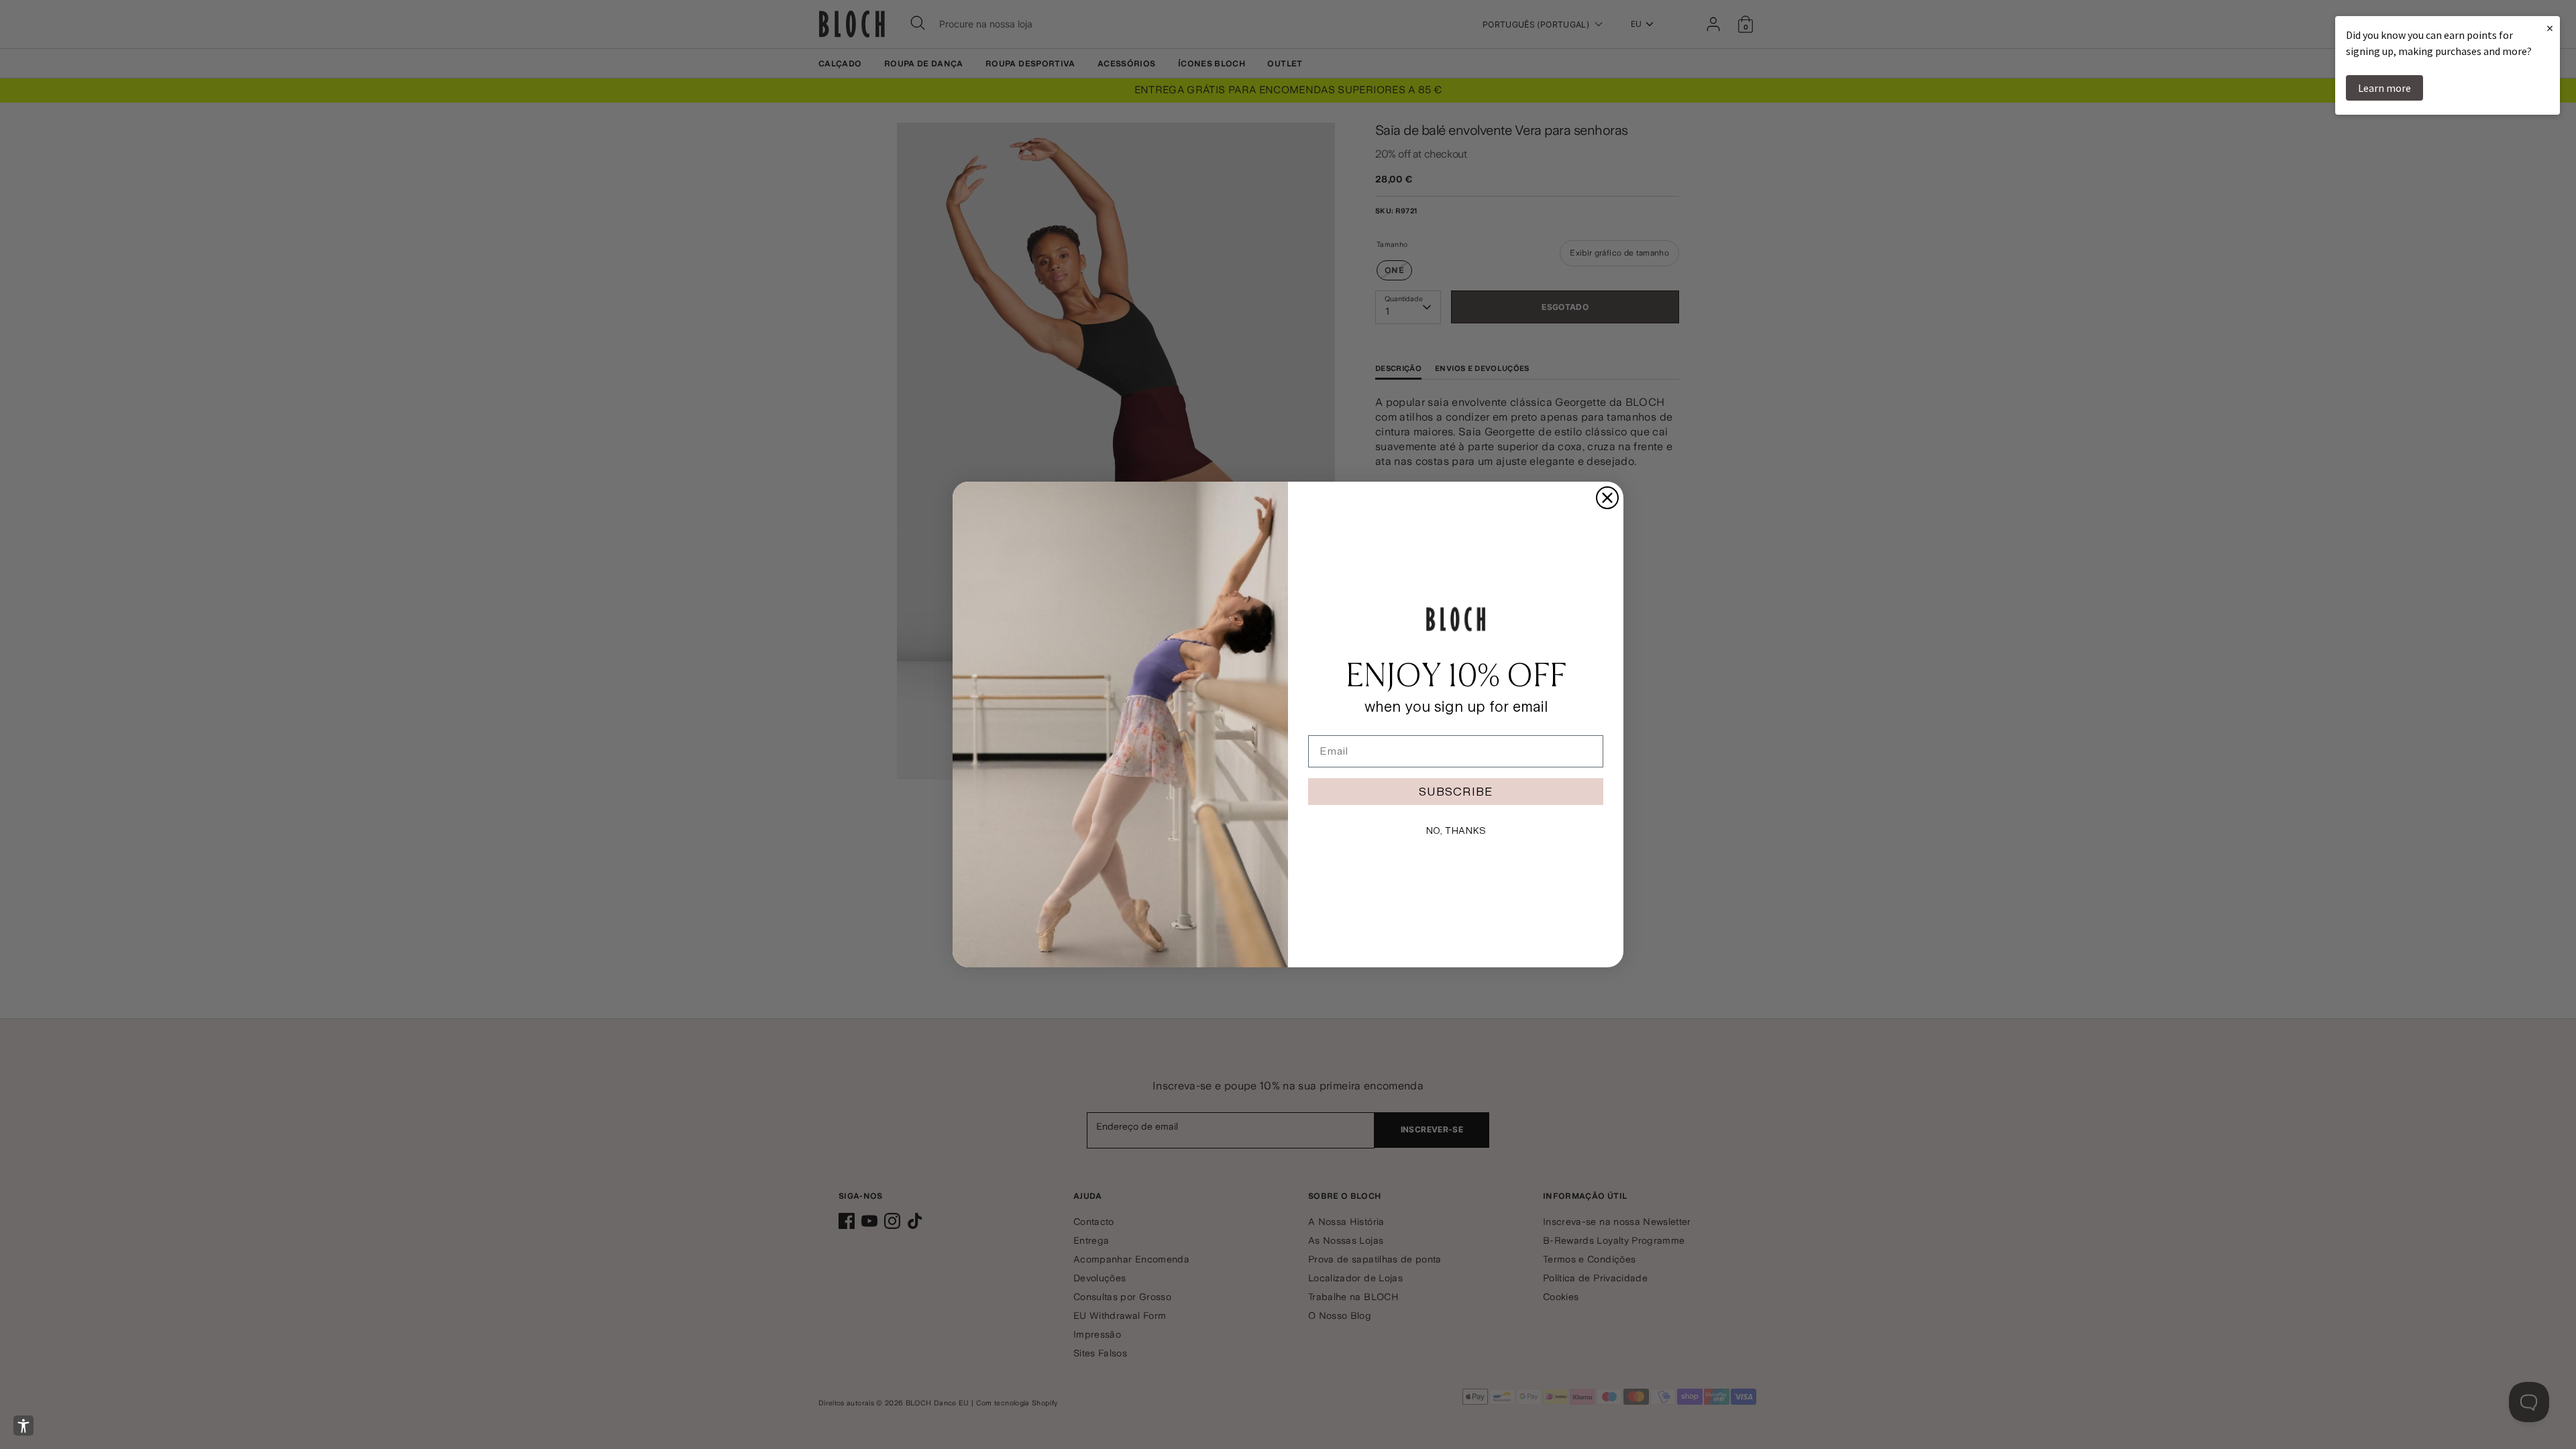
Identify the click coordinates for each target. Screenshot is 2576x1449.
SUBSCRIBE (1456, 791)
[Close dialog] (1607, 498)
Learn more (2384, 88)
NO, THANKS (1456, 830)
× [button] (2550, 28)
